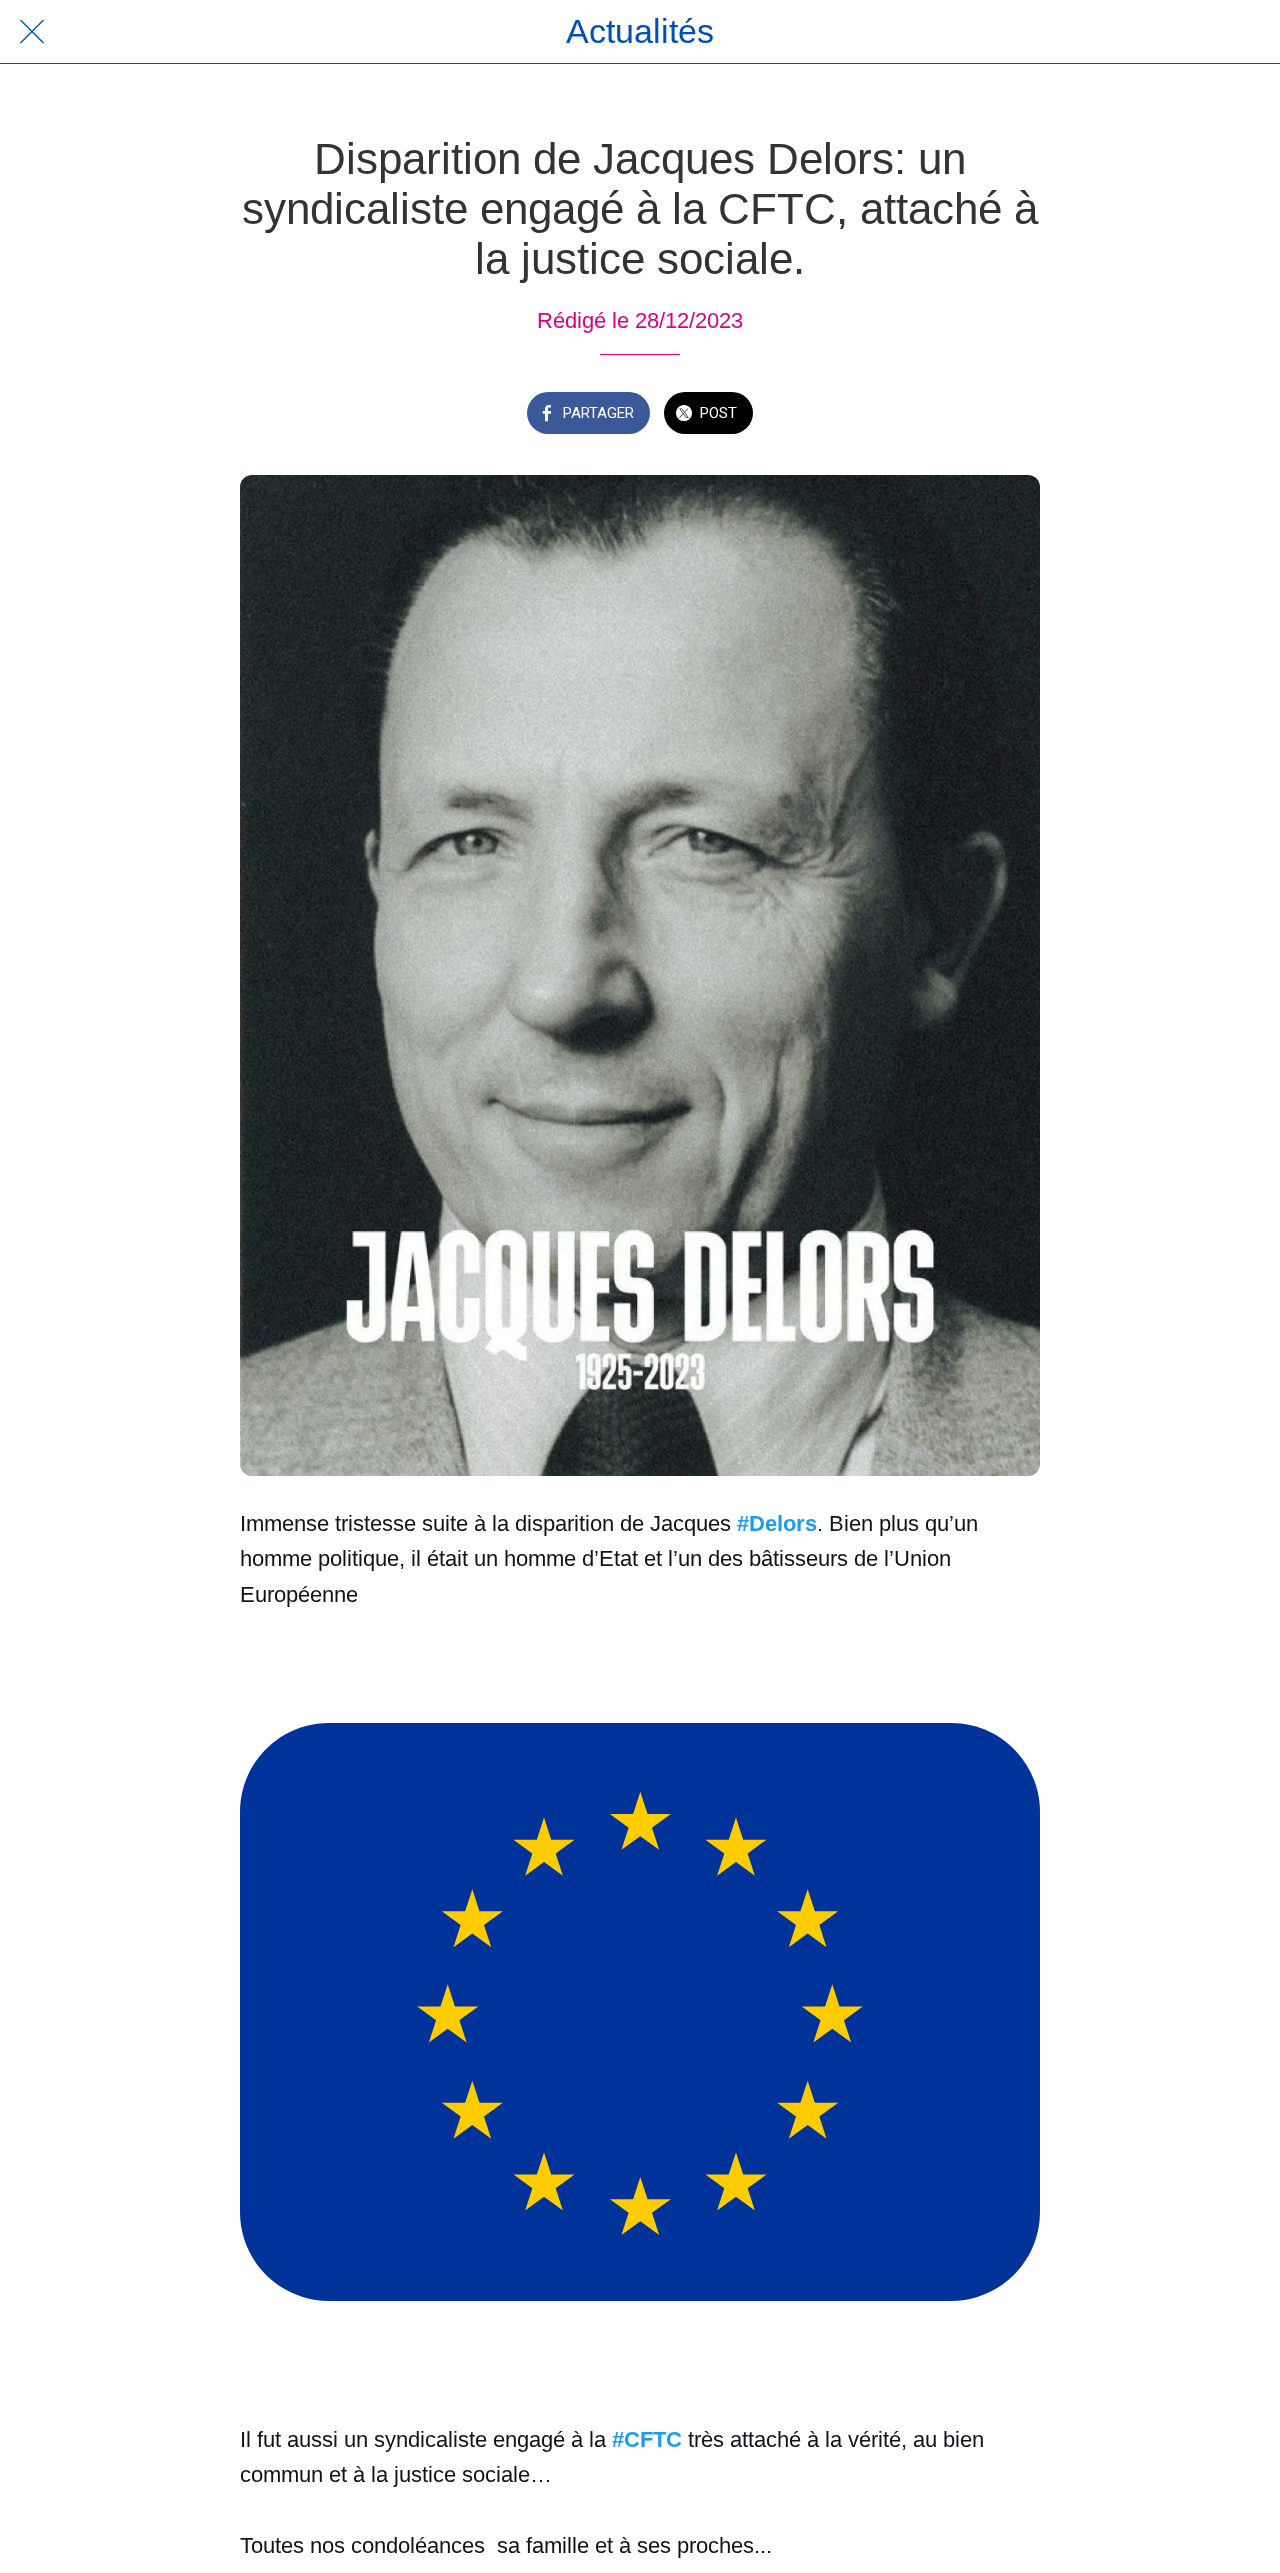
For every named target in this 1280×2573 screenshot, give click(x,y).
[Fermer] (32, 32)
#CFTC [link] (647, 2439)
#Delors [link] (777, 1523)
